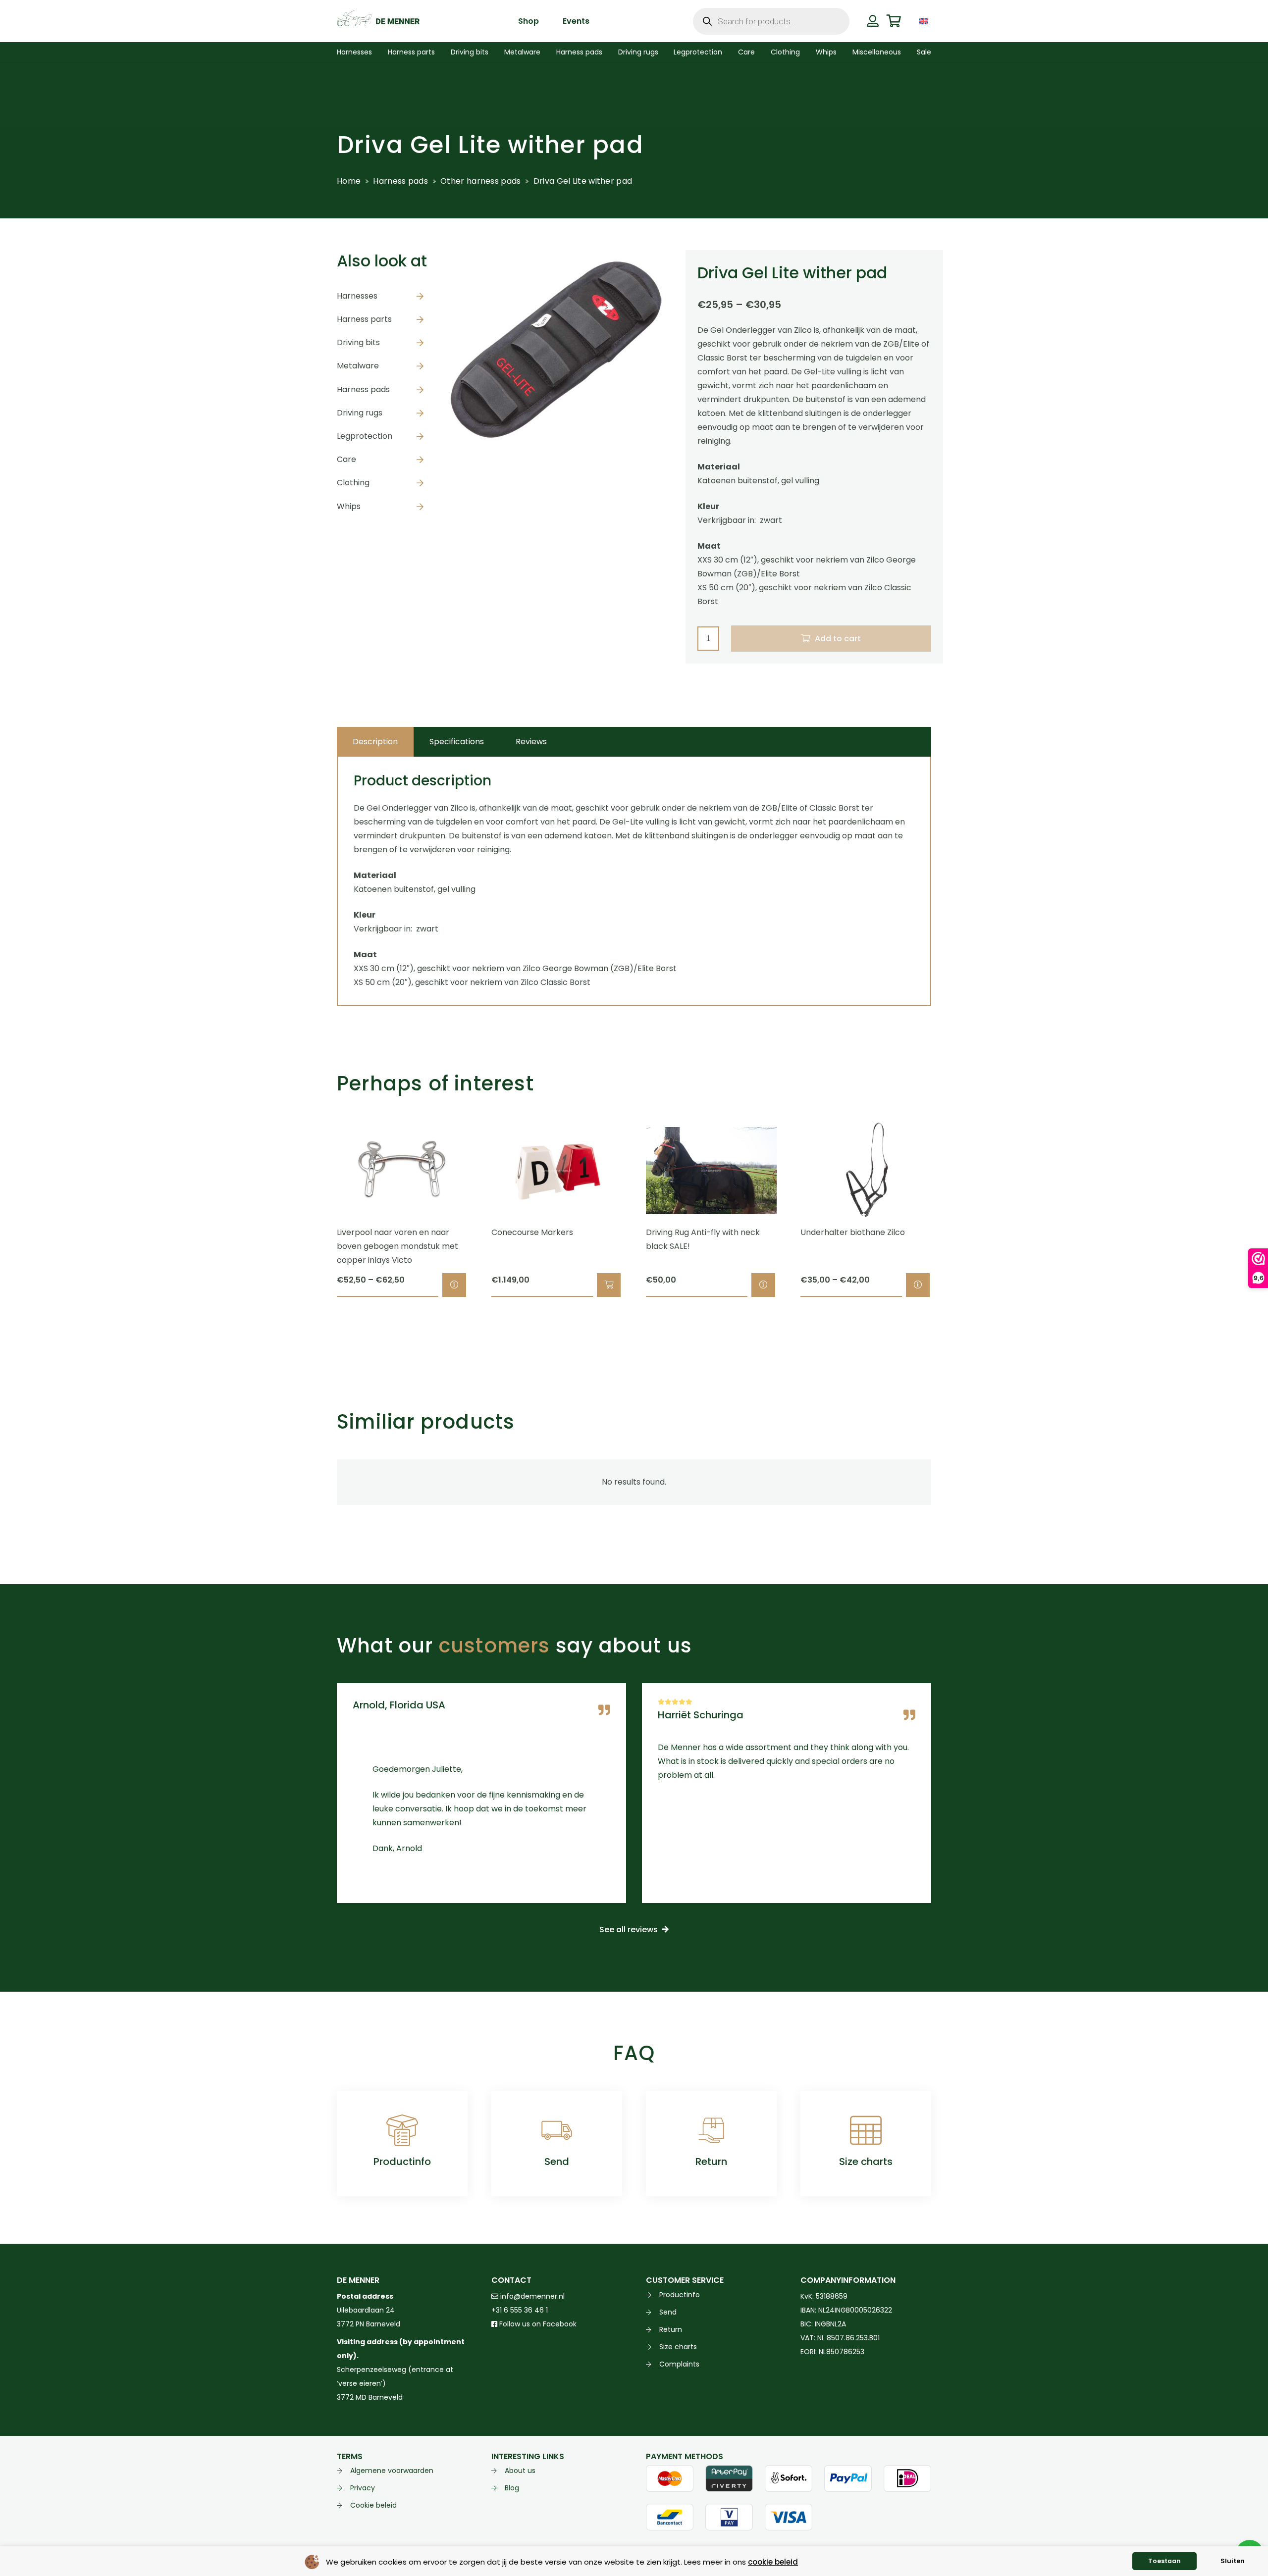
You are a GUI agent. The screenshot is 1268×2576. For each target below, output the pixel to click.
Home (349, 181)
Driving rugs (360, 412)
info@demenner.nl (531, 2296)
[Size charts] (866, 2130)
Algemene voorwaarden (392, 2471)
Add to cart (838, 639)
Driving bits (358, 342)
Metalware (358, 366)
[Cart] (894, 21)
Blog (512, 2488)
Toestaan (1164, 2561)
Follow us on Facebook (537, 2324)
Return (711, 2162)
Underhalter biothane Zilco (853, 1232)
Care (346, 459)
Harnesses (357, 295)
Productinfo (402, 2162)
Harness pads (400, 181)
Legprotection (365, 436)
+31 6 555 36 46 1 (520, 2310)
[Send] (557, 2130)
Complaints (679, 2364)
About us (520, 2471)
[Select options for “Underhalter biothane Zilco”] (918, 1285)
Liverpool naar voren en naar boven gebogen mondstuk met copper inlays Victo (397, 1246)
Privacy (363, 2488)
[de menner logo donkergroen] (378, 21)
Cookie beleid (373, 2505)
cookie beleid (773, 2562)
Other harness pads (480, 181)
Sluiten (1233, 2561)
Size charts (866, 2162)
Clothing (353, 483)
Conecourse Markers (532, 1232)
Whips (349, 506)
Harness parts (364, 319)
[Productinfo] (402, 2130)
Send (557, 2162)
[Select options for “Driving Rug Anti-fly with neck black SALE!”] (763, 1285)
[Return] (711, 2130)
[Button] (872, 21)
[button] (938, 21)
